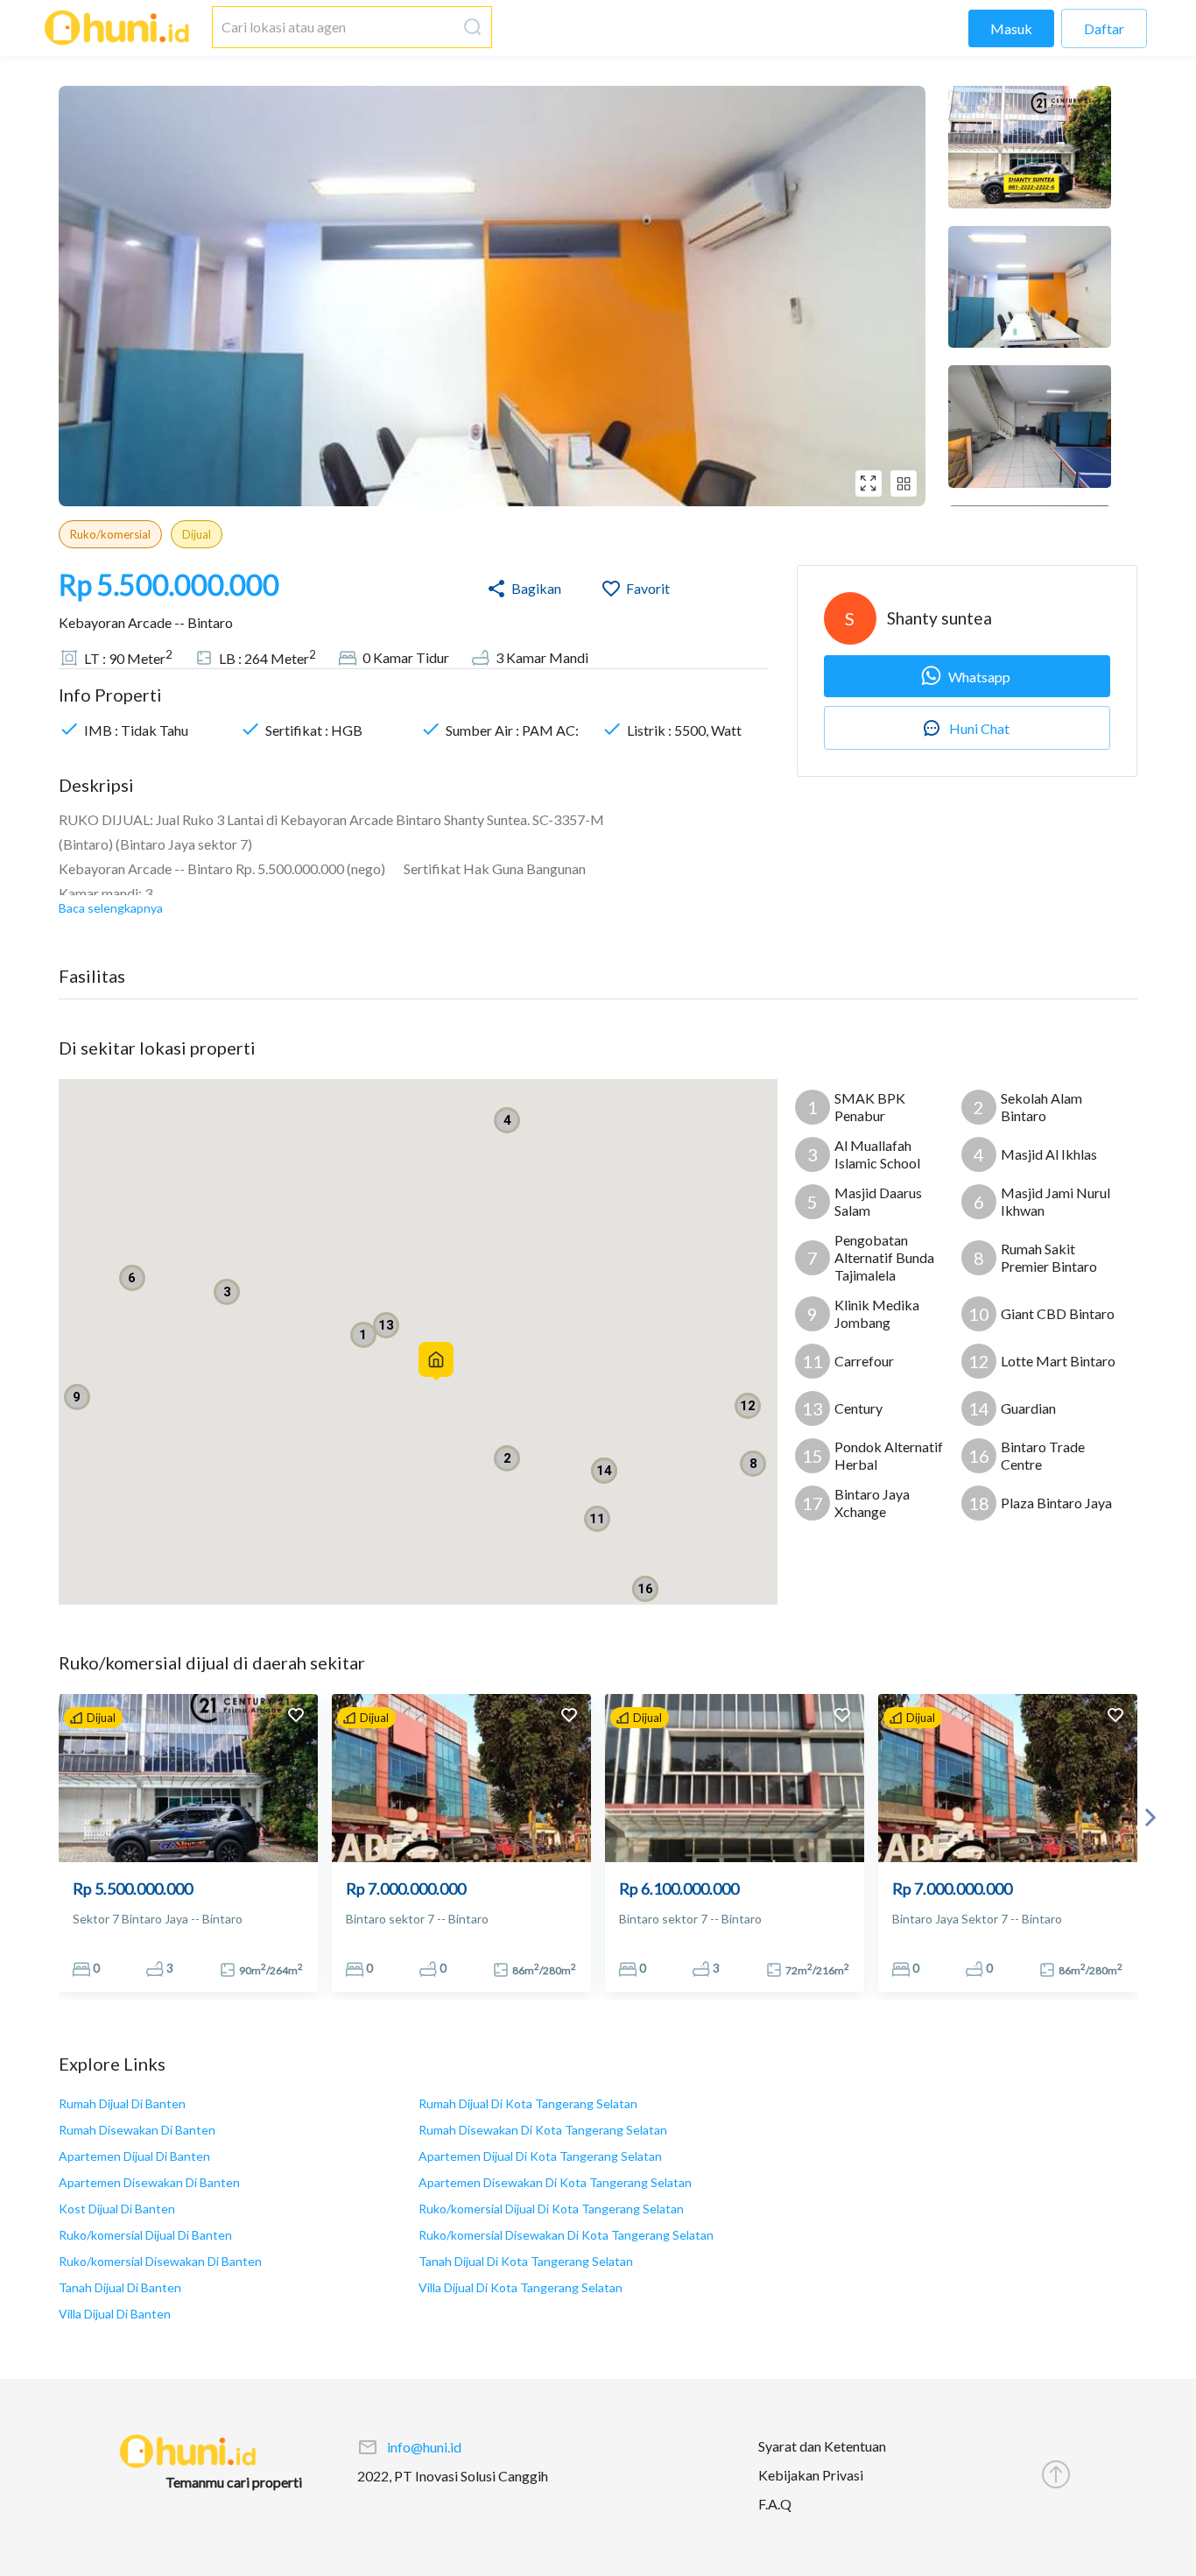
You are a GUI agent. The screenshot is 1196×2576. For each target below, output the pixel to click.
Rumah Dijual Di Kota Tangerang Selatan (528, 2103)
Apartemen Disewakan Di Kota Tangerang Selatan (555, 2182)
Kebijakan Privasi (811, 2475)
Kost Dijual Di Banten (117, 2209)
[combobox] (334, 27)
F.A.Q (775, 2504)
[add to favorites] (296, 1717)
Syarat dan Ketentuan (822, 2446)
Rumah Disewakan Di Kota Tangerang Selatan (543, 2130)
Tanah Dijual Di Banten (120, 2287)
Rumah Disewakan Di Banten (137, 2130)
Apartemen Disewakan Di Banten (149, 2182)
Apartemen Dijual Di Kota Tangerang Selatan (540, 2156)
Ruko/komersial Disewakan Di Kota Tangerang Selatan (566, 2235)
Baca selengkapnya (111, 908)
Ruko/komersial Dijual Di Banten (145, 2235)
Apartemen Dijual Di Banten (134, 2156)
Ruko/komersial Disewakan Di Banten (160, 2261)
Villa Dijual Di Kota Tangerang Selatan (521, 2287)
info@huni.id (424, 2447)
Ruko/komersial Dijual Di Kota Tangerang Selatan (551, 2209)
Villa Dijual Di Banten (115, 2314)
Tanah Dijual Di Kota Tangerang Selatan (526, 2261)
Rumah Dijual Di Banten (122, 2103)
